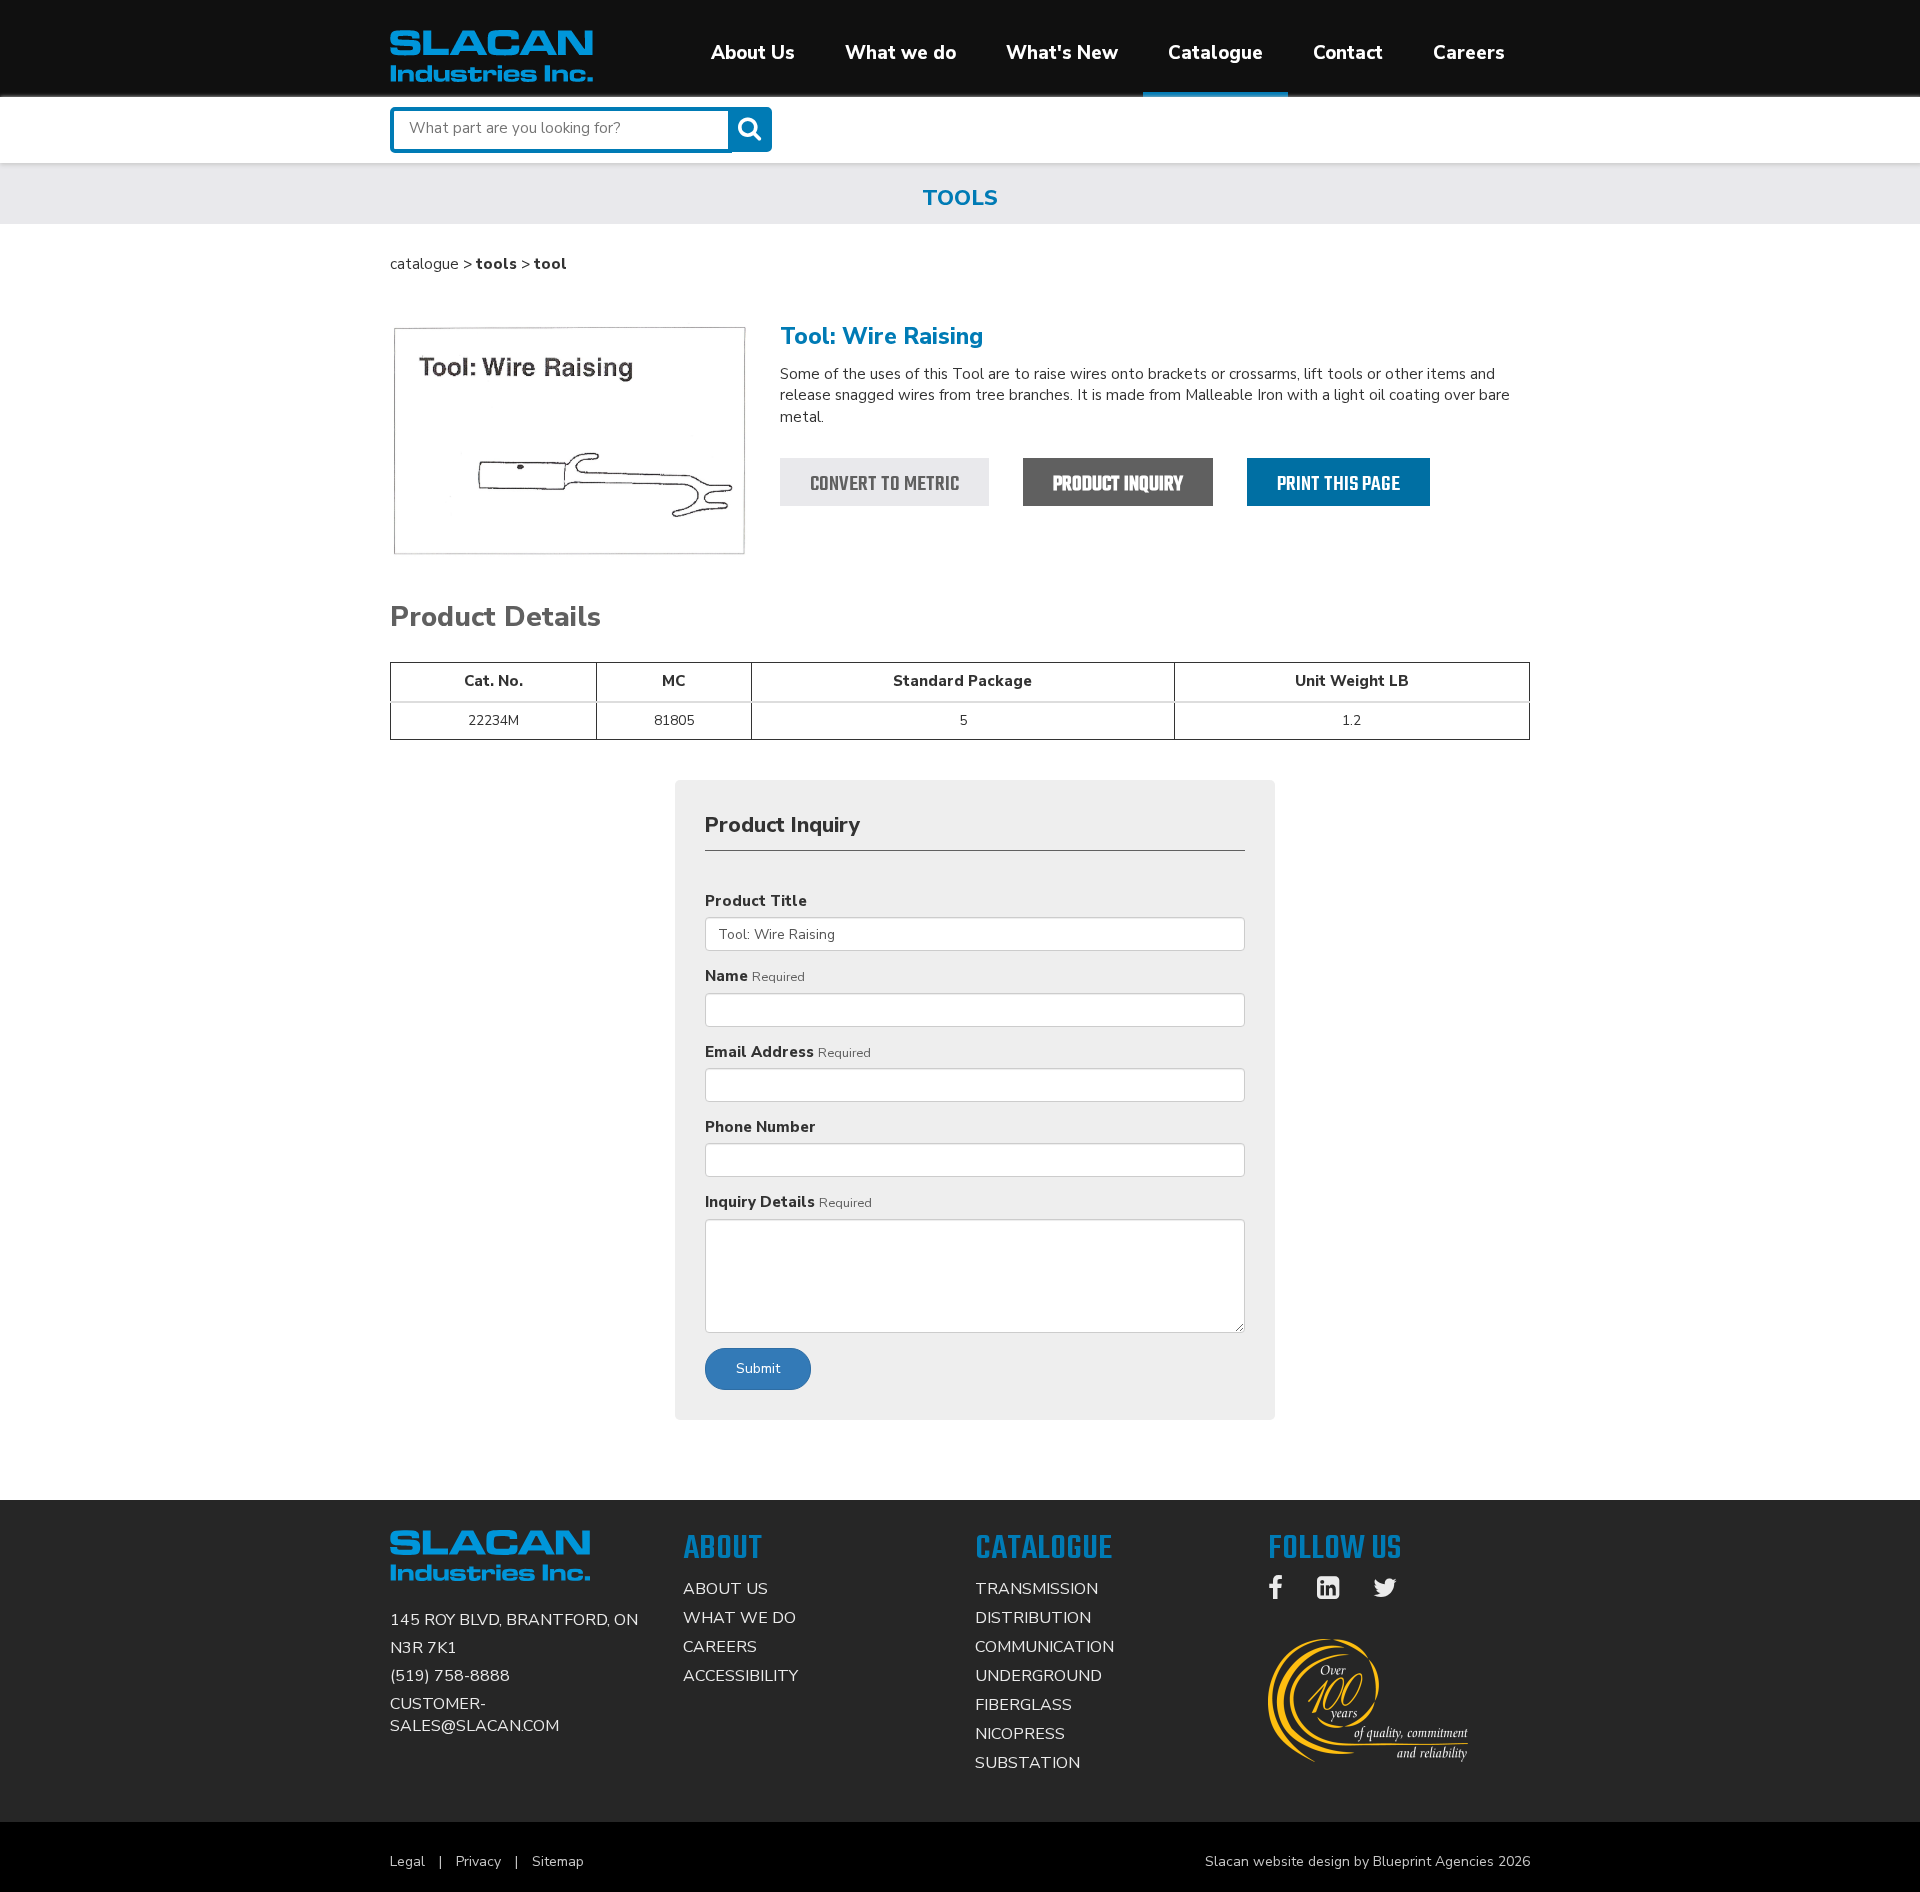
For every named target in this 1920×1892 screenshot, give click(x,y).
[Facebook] (1285, 1592)
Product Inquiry (1118, 484)
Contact (1348, 53)
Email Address (759, 1052)
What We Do (739, 1618)
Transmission (1036, 1589)
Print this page (1338, 484)
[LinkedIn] (1338, 1592)
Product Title (756, 901)
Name (726, 976)
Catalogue (1215, 53)
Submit (758, 1368)
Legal (407, 1861)
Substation (1027, 1763)
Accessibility (740, 1676)
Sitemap (558, 1861)
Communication (1044, 1647)
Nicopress (1020, 1734)
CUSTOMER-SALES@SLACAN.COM (474, 1715)
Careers (1469, 53)
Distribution (1033, 1618)
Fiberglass (1023, 1705)
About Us (753, 53)
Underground (1038, 1676)
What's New (1062, 53)
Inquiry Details (760, 1202)
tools (496, 264)
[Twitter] (1395, 1592)
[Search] (752, 129)
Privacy (478, 1861)
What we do (900, 53)
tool (550, 264)
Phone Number (760, 1127)
